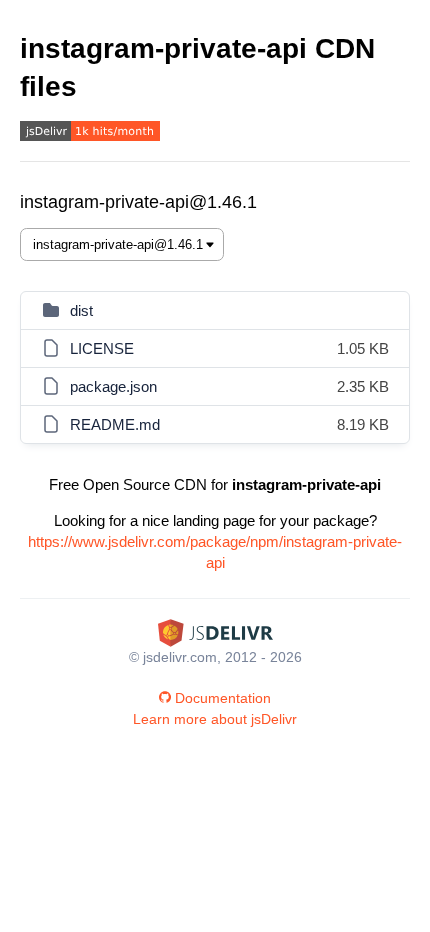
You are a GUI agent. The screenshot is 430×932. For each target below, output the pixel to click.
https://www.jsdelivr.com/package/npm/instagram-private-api (215, 552)
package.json (113, 386)
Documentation (223, 698)
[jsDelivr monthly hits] (90, 133)
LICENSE (102, 348)
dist (81, 310)
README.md (115, 424)
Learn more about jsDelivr (215, 719)
